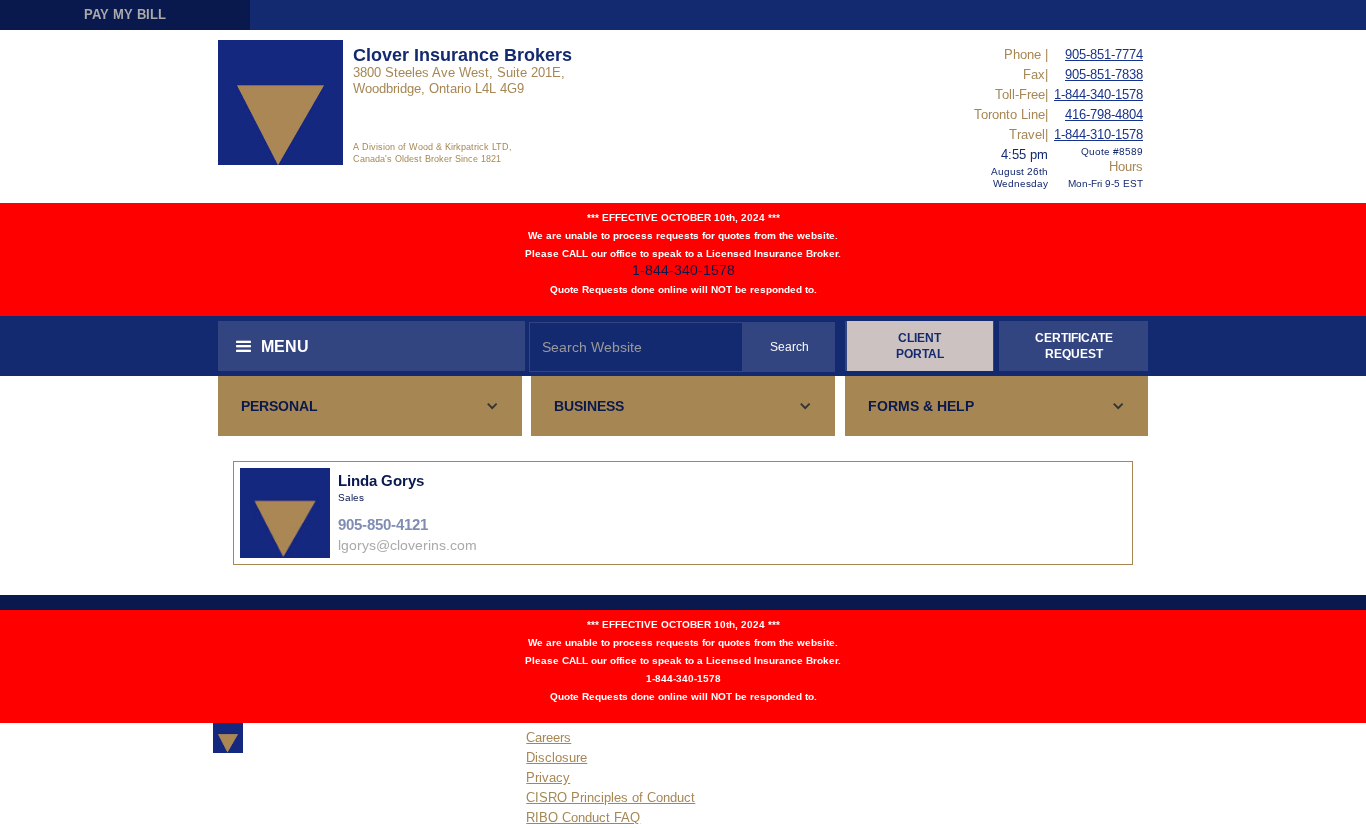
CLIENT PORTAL (920, 346)
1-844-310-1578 (1098, 134)
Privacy (548, 777)
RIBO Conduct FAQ (583, 817)
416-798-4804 (1104, 114)
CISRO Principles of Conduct (610, 797)
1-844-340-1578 (1098, 94)
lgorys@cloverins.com (407, 545)
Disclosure (556, 757)
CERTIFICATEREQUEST (1074, 346)
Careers (548, 737)
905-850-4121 (383, 524)
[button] (371, 346)
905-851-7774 (1104, 54)
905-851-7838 (1104, 74)
